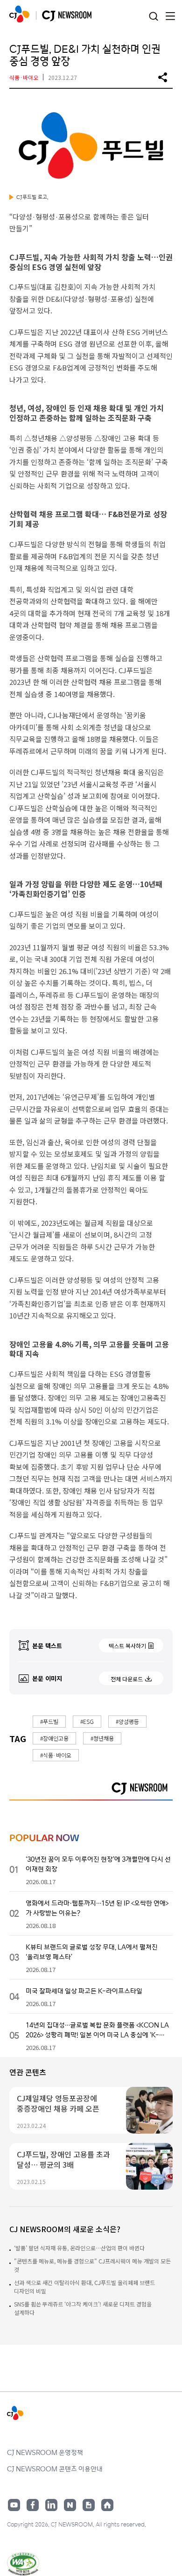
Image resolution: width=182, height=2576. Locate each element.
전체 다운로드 (127, 1679)
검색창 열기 (153, 17)
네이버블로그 (70, 2505)
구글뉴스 (89, 2505)
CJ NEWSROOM (19, 14)
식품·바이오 (24, 77)
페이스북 (33, 2505)
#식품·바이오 (56, 1755)
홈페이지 (107, 2505)
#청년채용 (102, 1738)
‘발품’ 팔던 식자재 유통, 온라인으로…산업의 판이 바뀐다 (79, 2248)
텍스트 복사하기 (127, 1646)
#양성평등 (127, 1721)
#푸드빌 (49, 1721)
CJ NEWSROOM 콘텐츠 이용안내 (55, 2469)
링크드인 (51, 2505)
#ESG (87, 1721)
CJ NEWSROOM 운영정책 (45, 2452)
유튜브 (14, 2505)
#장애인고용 (54, 1738)
